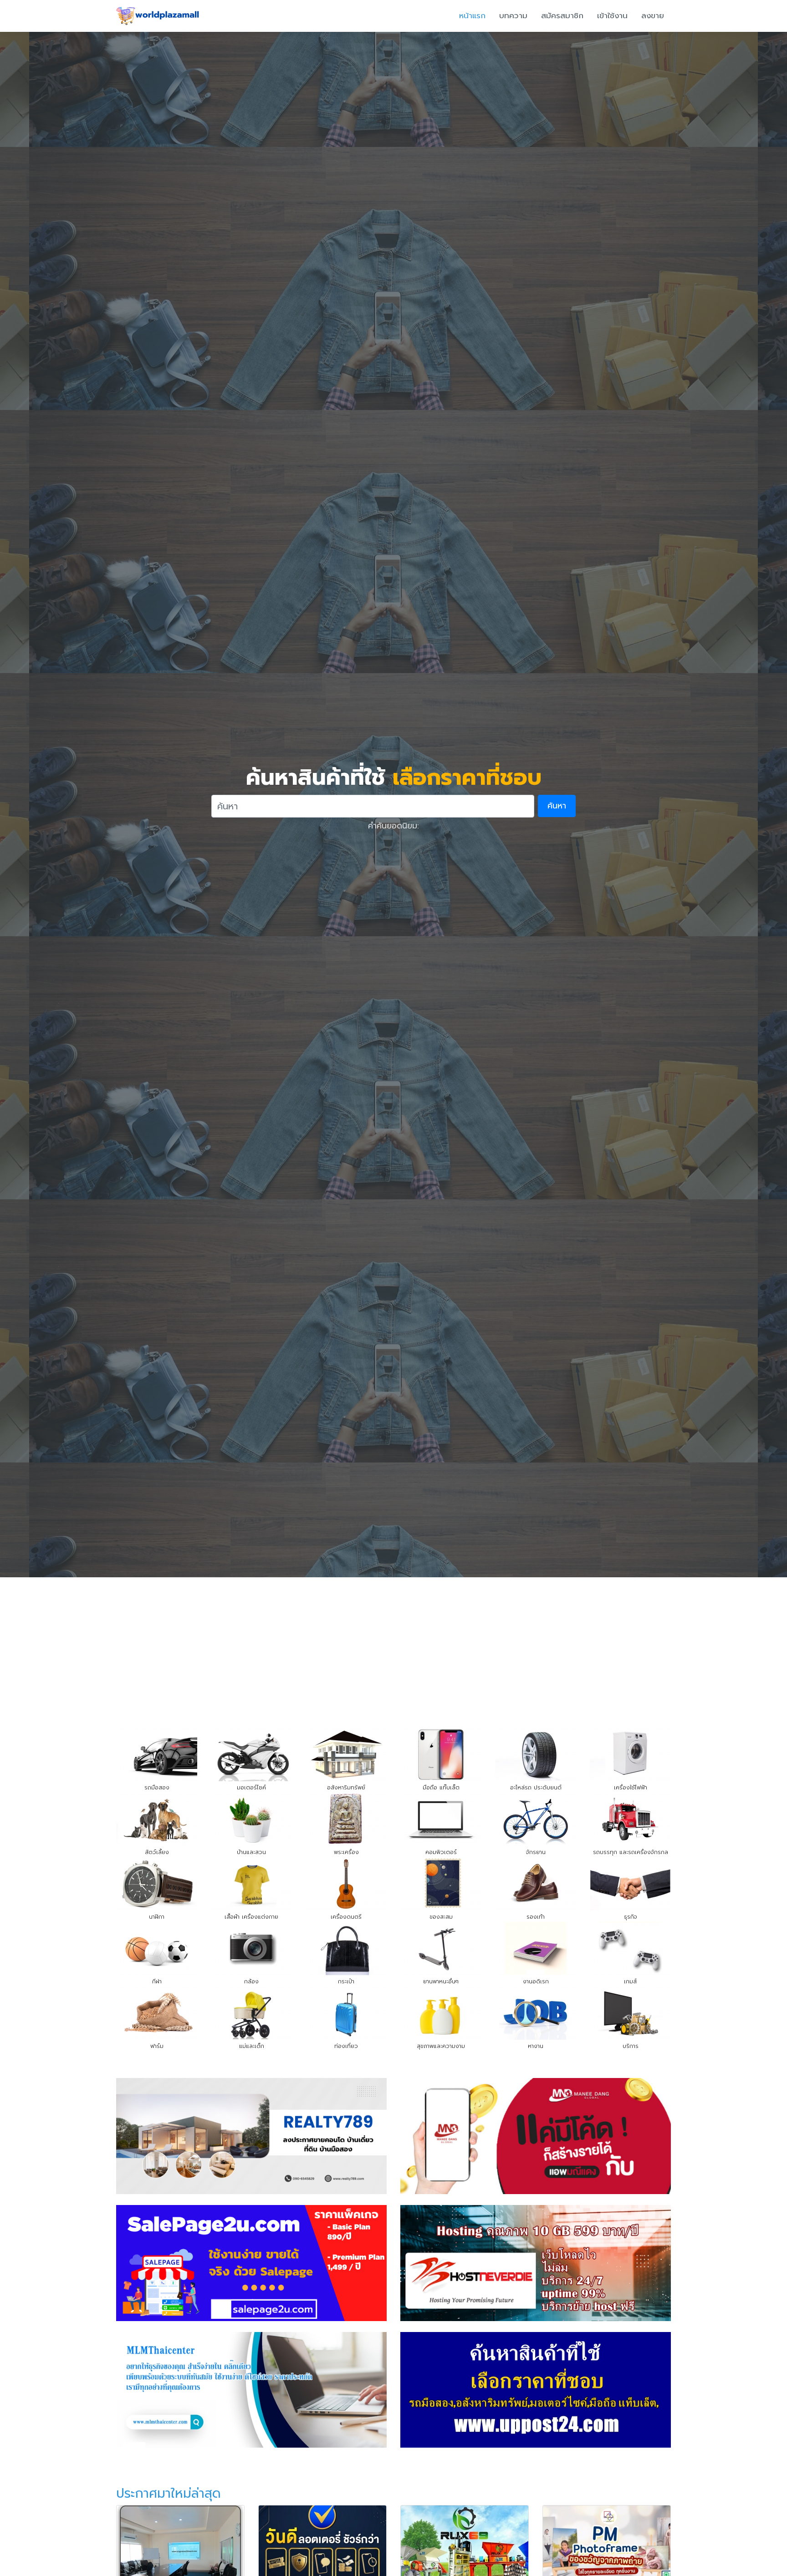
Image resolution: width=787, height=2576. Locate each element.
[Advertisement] (393, 1646)
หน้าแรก (472, 15)
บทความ (513, 15)
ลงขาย (653, 15)
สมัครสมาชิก (562, 15)
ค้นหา (557, 806)
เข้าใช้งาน (612, 15)
